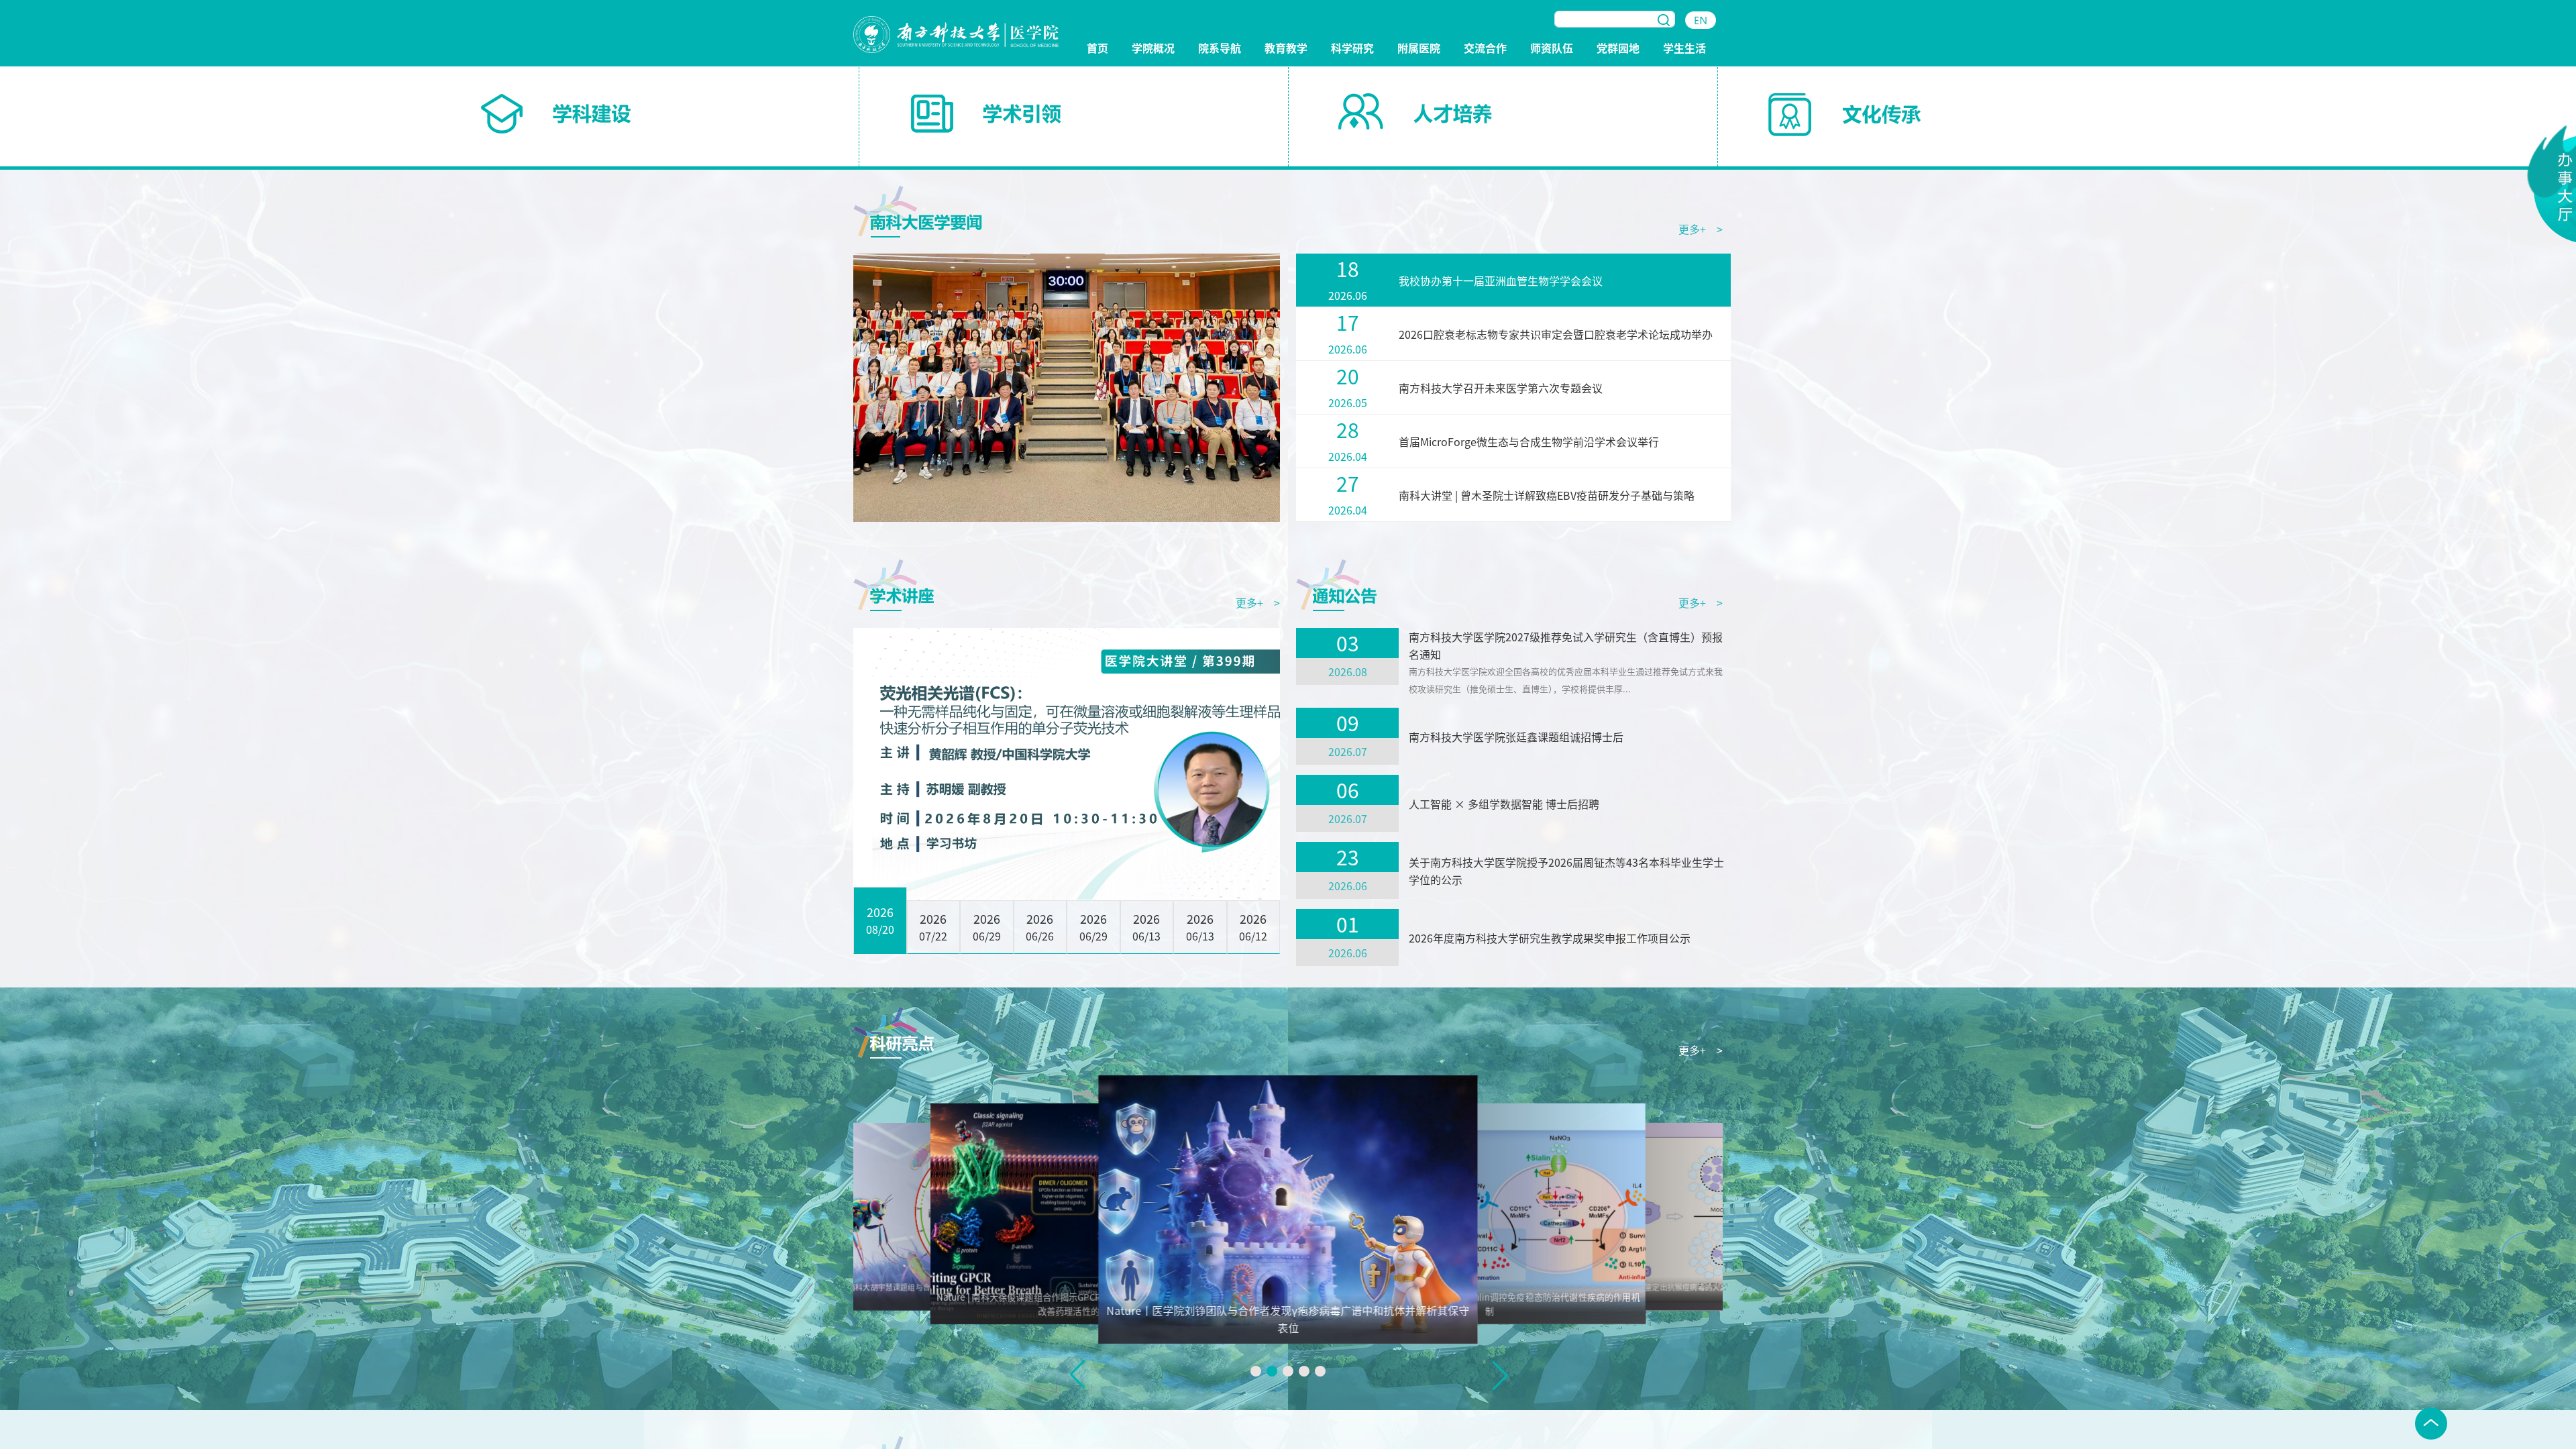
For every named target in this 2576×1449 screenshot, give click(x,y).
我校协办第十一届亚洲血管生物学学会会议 (1501, 280)
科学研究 (1352, 49)
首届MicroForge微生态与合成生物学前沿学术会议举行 (1529, 441)
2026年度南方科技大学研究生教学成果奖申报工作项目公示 (1550, 938)
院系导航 (1220, 49)
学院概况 (1153, 49)
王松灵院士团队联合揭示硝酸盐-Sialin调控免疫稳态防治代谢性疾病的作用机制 (1490, 1304)
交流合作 (1485, 49)
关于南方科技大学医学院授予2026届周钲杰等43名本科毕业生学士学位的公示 (1566, 871)
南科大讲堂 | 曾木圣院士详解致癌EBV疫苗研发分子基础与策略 (1547, 495)
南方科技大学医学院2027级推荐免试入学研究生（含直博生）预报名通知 (1566, 645)
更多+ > (1701, 229)
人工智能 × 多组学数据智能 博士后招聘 (1504, 804)
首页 (1097, 49)
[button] (1256, 1371)
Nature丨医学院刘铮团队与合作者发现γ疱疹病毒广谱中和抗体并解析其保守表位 (1288, 1319)
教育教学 (1286, 49)
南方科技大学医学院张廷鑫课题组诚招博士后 (1516, 737)
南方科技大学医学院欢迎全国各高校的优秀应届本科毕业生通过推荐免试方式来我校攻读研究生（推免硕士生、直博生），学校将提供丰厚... (1566, 680)
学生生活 (1684, 49)
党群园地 (1618, 49)
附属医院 (1419, 49)
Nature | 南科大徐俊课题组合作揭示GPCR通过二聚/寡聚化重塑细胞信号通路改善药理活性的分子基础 (1086, 1304)
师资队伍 (1552, 49)
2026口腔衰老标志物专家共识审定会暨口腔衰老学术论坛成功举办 (1556, 334)
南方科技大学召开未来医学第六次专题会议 (1501, 388)
